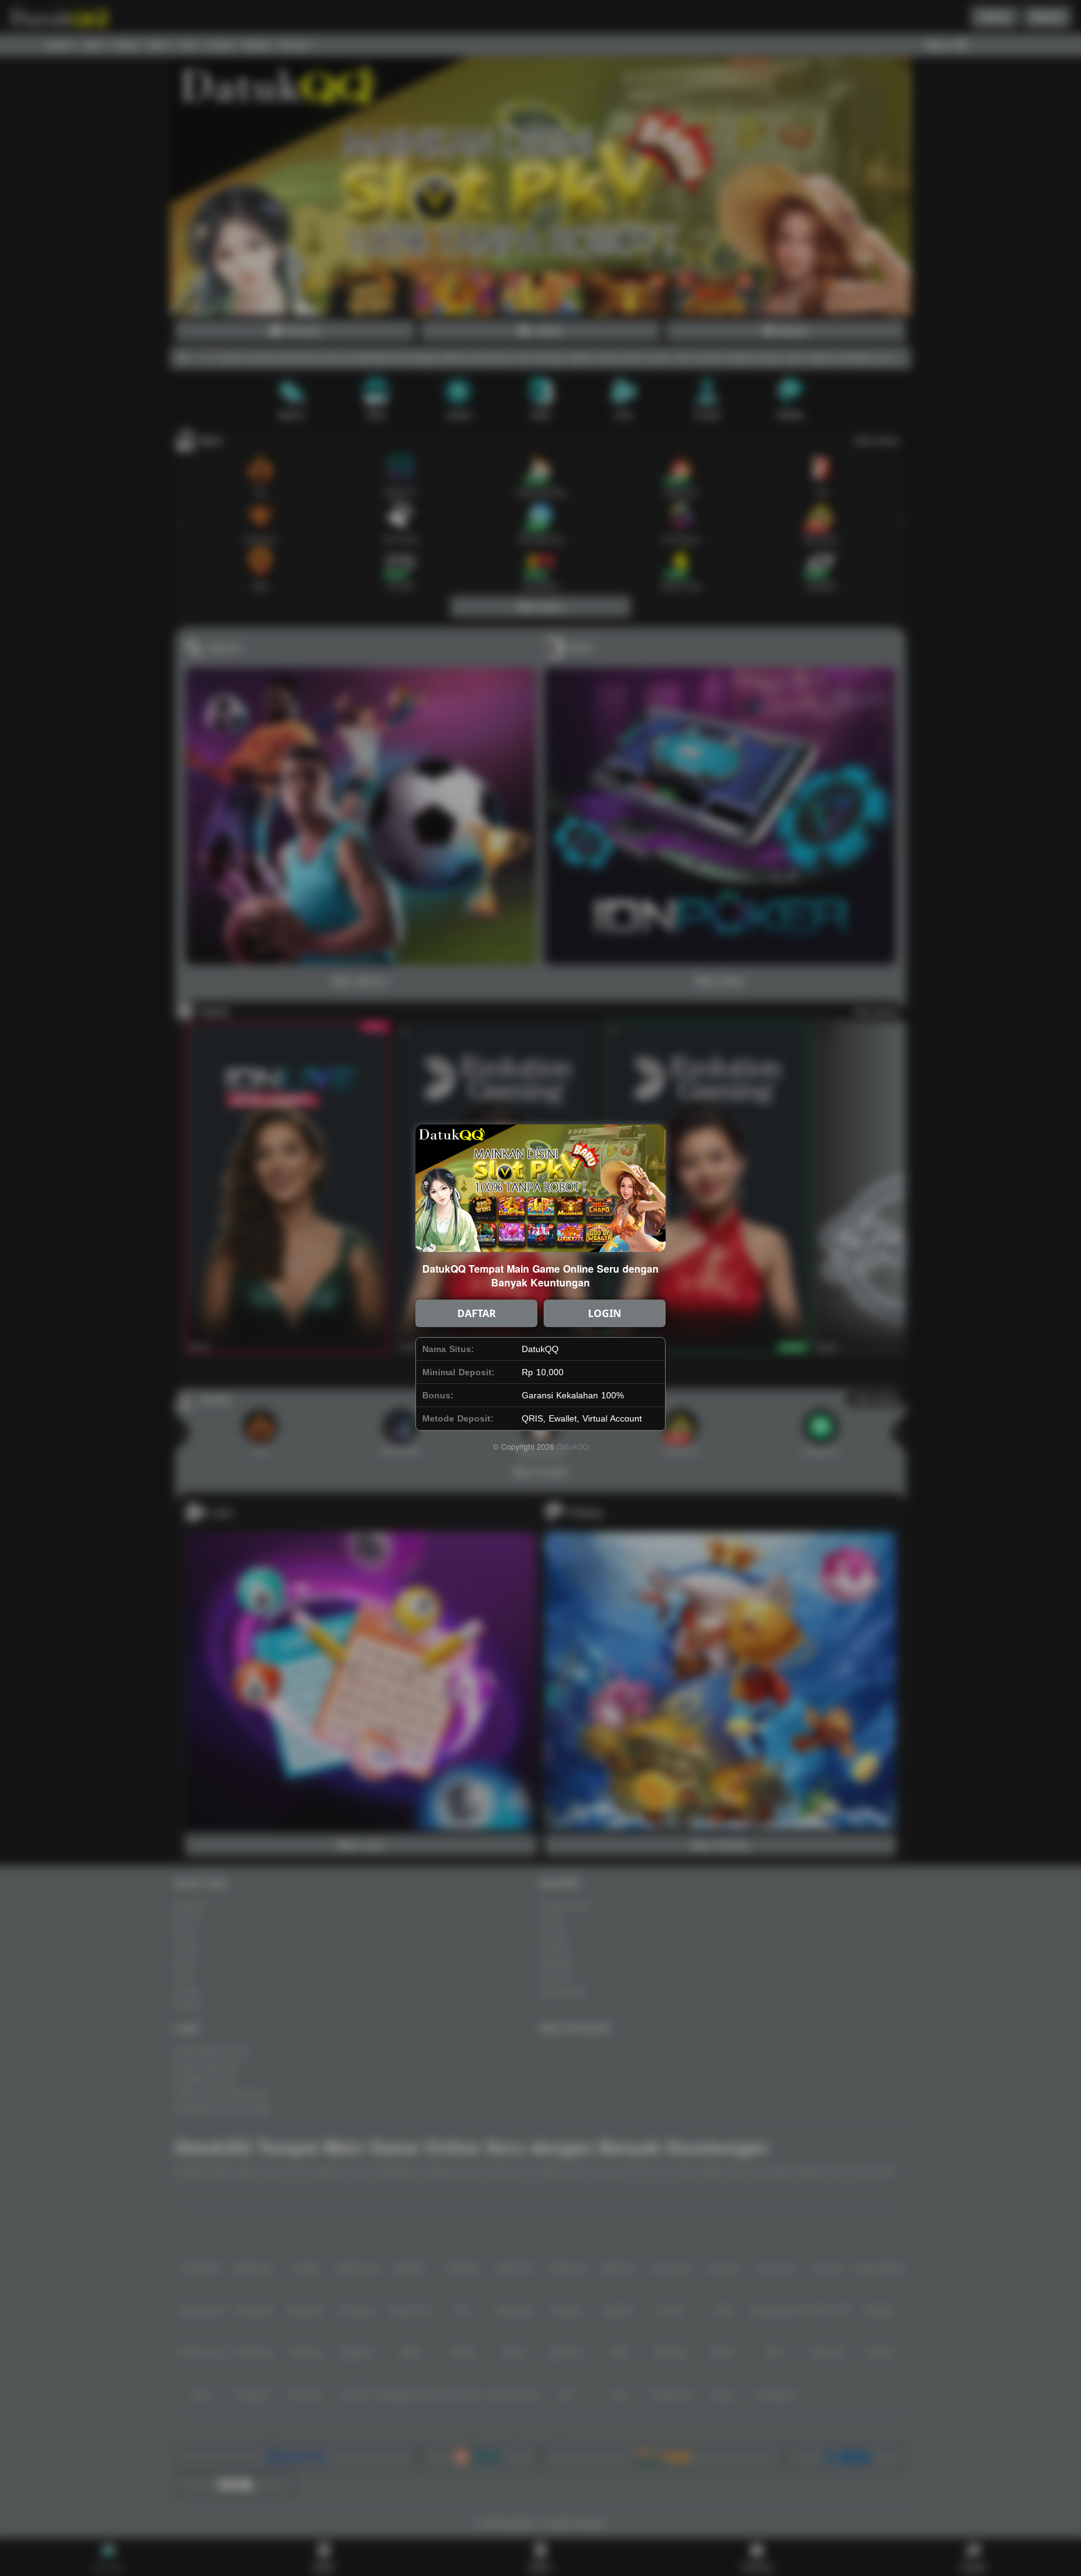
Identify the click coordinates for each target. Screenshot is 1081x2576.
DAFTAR (477, 1313)
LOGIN (605, 1313)
